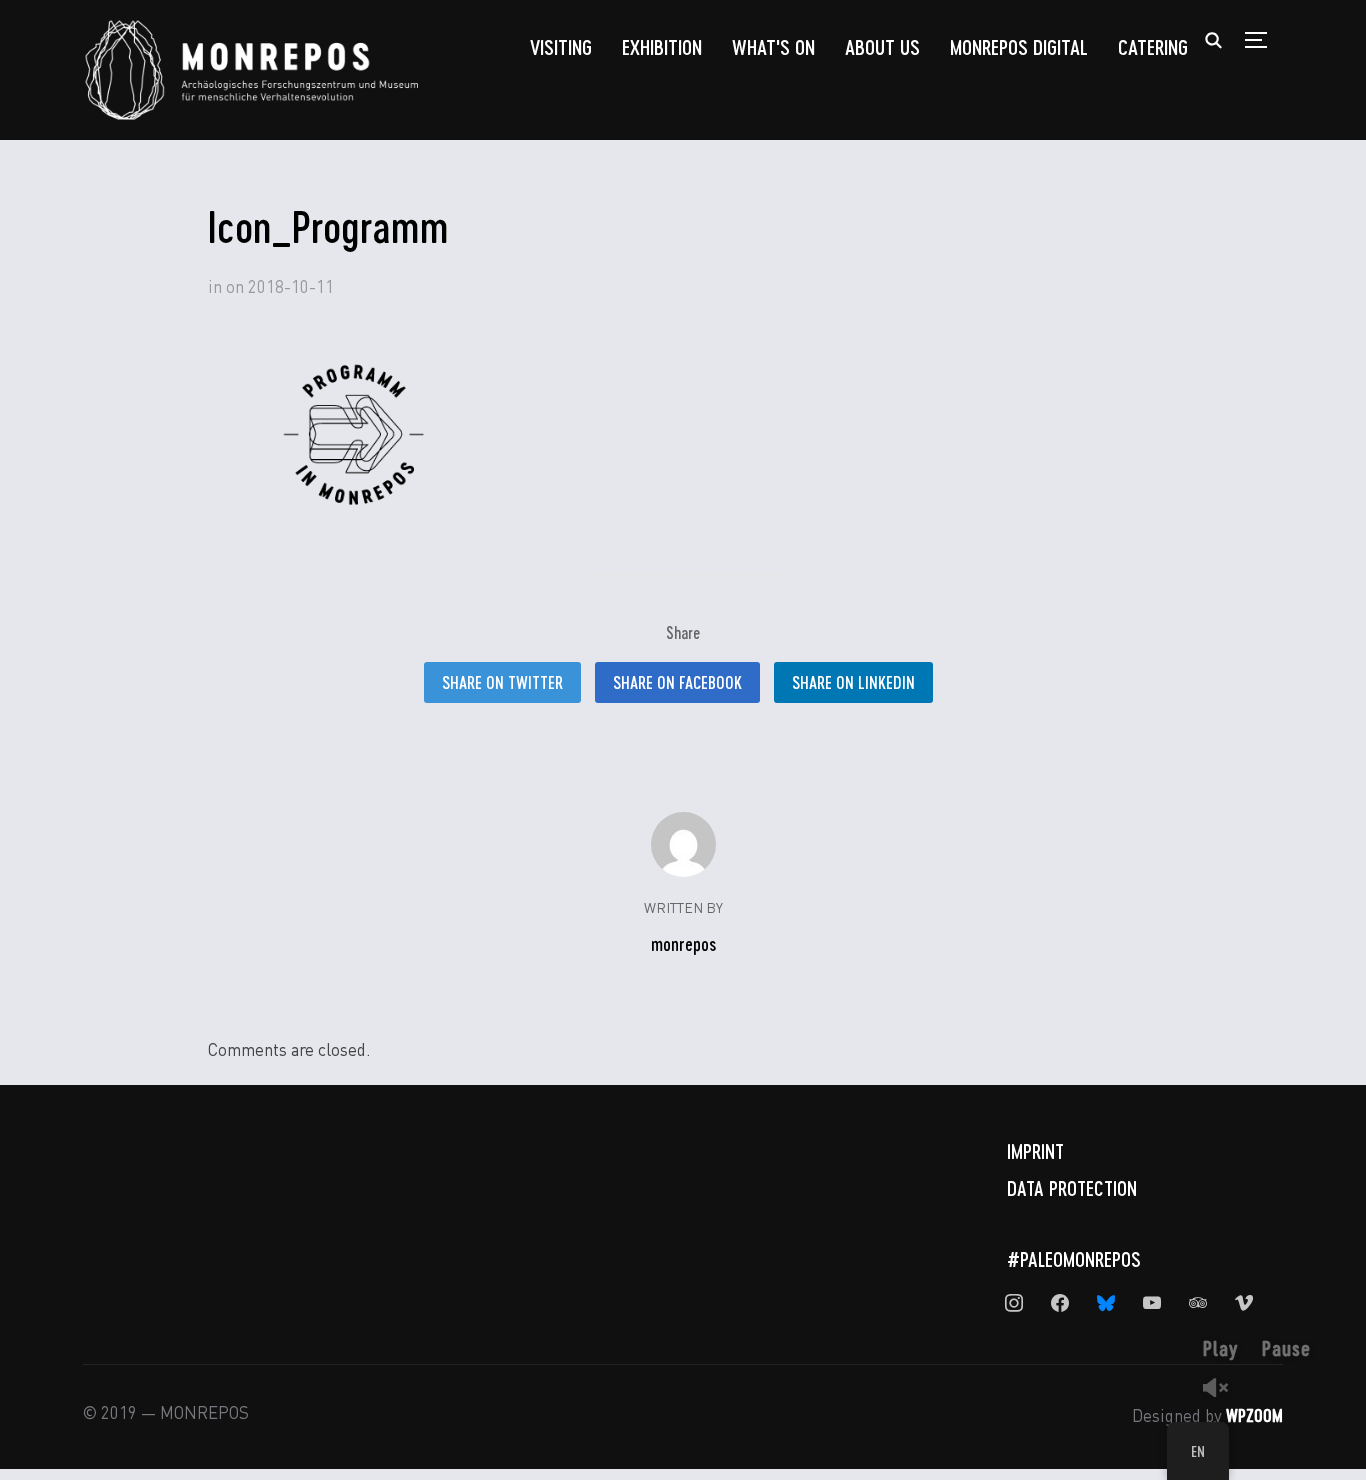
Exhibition (662, 46)
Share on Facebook (677, 682)
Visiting (561, 46)
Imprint (1035, 1151)
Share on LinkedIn (853, 682)
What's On (773, 46)
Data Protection (1072, 1188)
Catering (1153, 46)
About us (882, 46)
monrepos (683, 944)
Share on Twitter (502, 682)
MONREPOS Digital (1019, 46)
